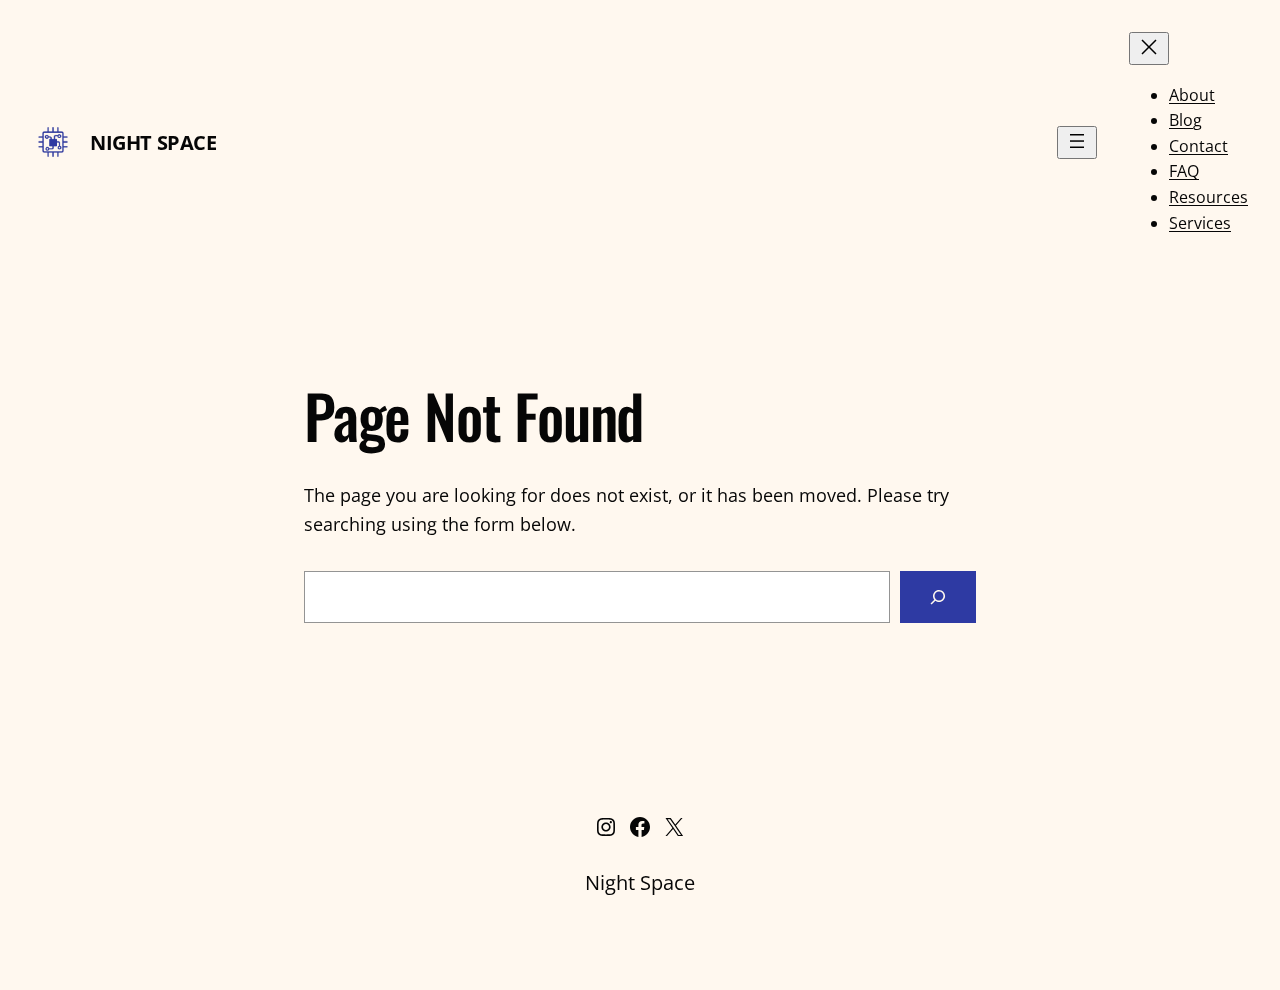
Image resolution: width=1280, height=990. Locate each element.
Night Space (153, 142)
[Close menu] (1149, 48)
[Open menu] (1077, 142)
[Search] (938, 597)
